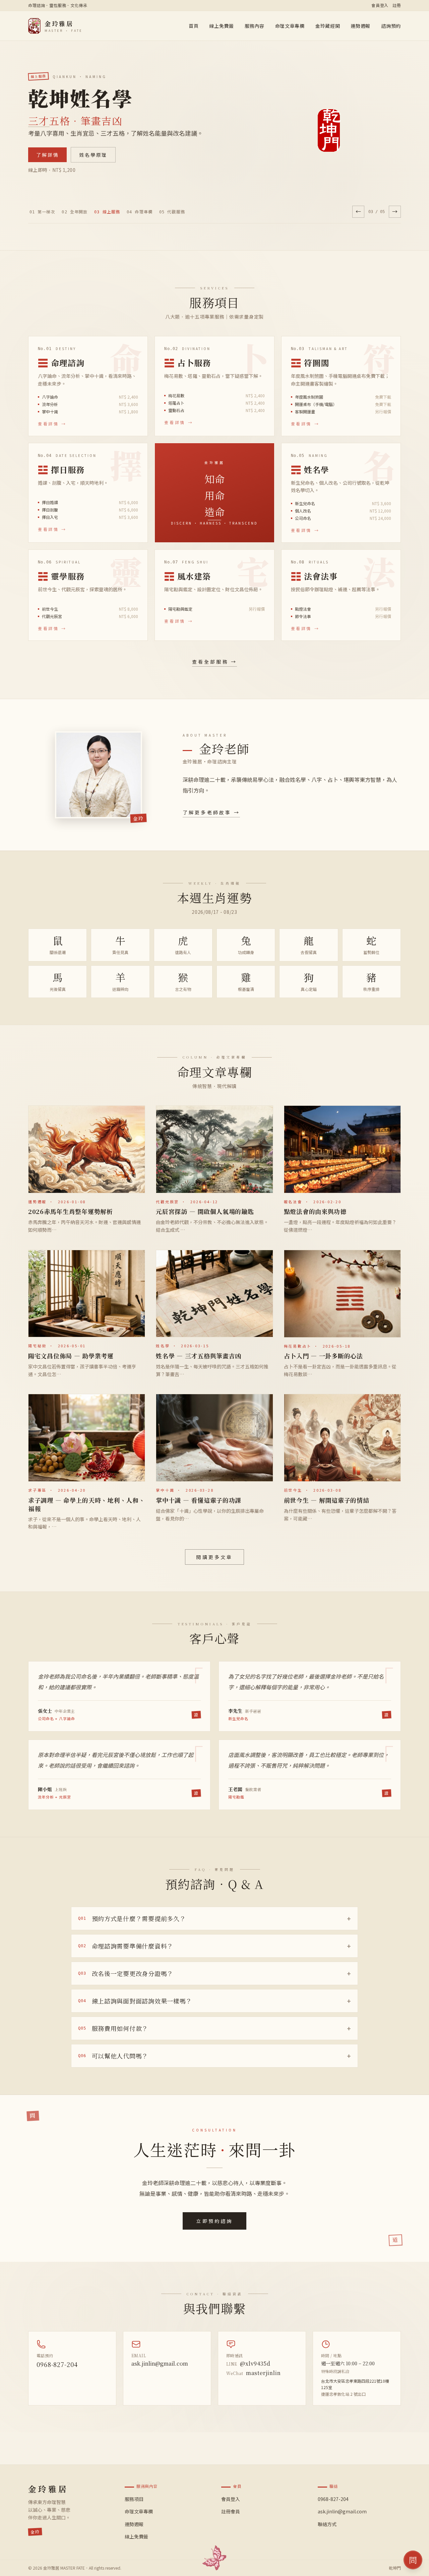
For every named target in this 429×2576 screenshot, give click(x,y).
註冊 (397, 5)
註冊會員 (231, 2511)
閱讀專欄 (47, 155)
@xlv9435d (248, 2363)
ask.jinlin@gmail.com (160, 2363)
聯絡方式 (327, 2524)
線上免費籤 (222, 26)
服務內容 (255, 26)
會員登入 (380, 5)
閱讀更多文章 (214, 1557)
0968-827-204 (57, 2364)
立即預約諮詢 (214, 2221)
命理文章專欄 (290, 26)
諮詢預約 (391, 26)
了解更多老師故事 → (211, 812)
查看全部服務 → (215, 662)
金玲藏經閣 (328, 26)
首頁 (194, 26)
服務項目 (134, 2499)
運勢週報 (360, 26)
